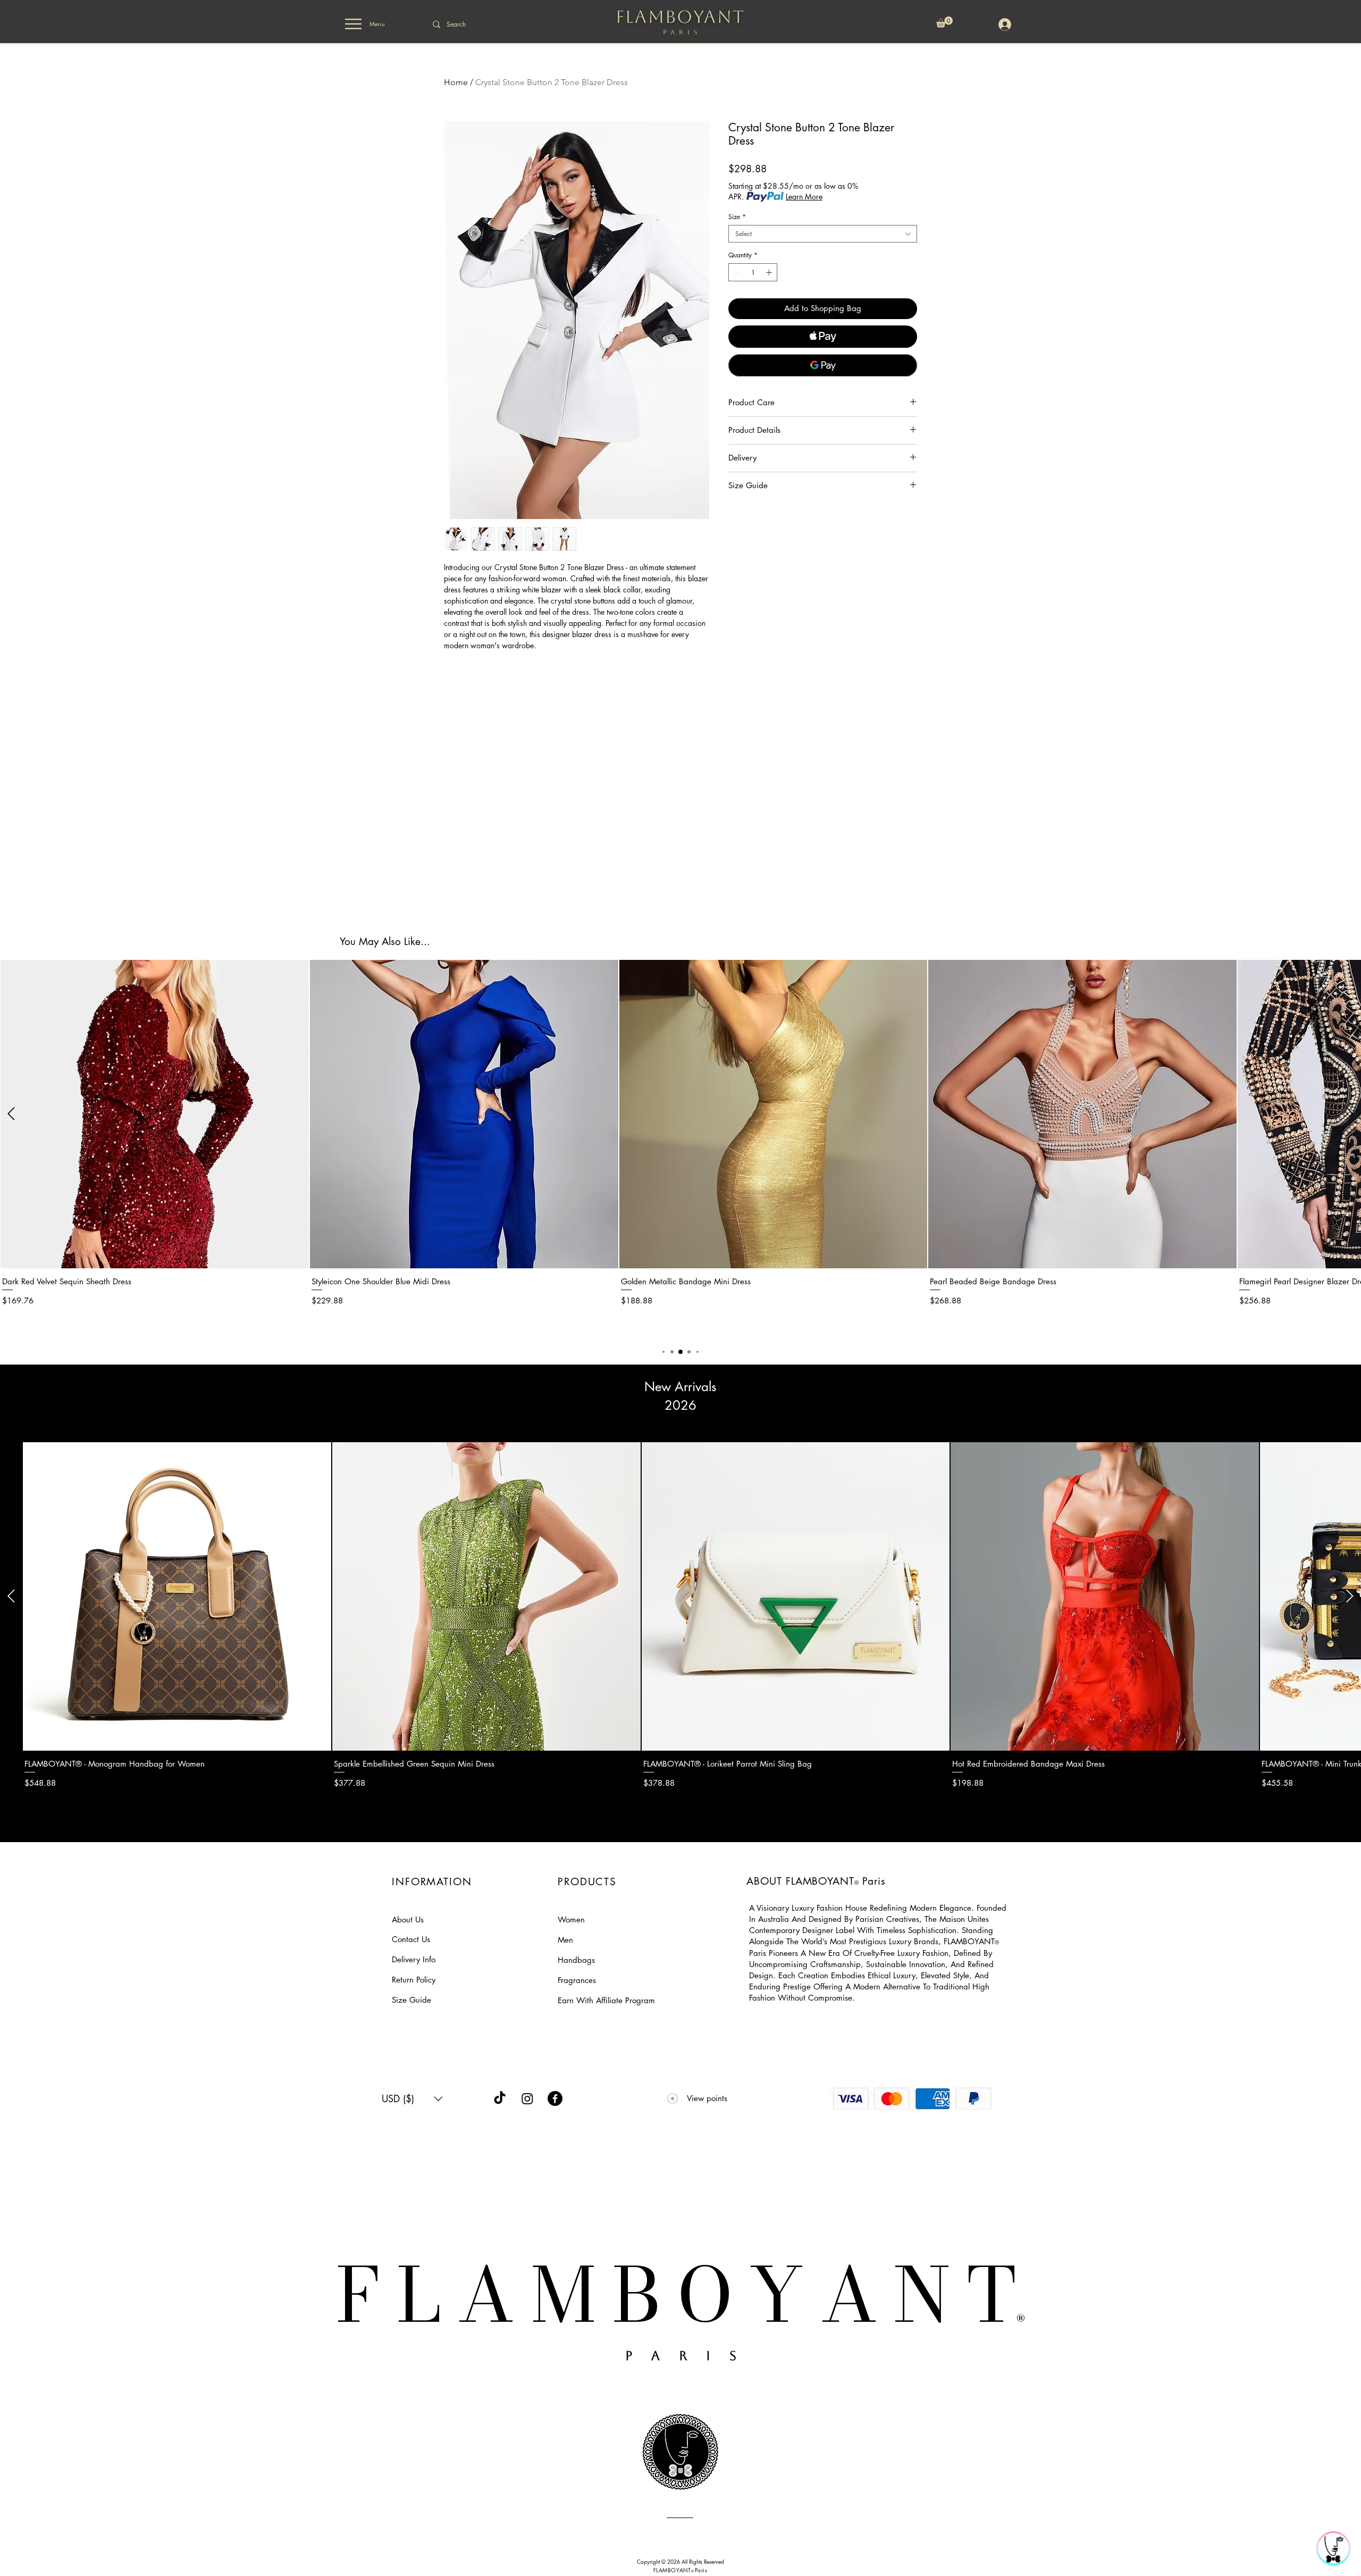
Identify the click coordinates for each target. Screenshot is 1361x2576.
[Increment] (770, 272)
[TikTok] (500, 2098)
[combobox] (823, 234)
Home (456, 82)
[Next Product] (1350, 1114)
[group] (680, 1148)
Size (737, 217)
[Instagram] (527, 2098)
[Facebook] (555, 2098)
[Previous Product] (11, 1114)
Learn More (804, 196)
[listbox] (412, 2099)
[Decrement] (736, 272)
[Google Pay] (823, 365)
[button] (353, 24)
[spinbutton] (753, 272)
